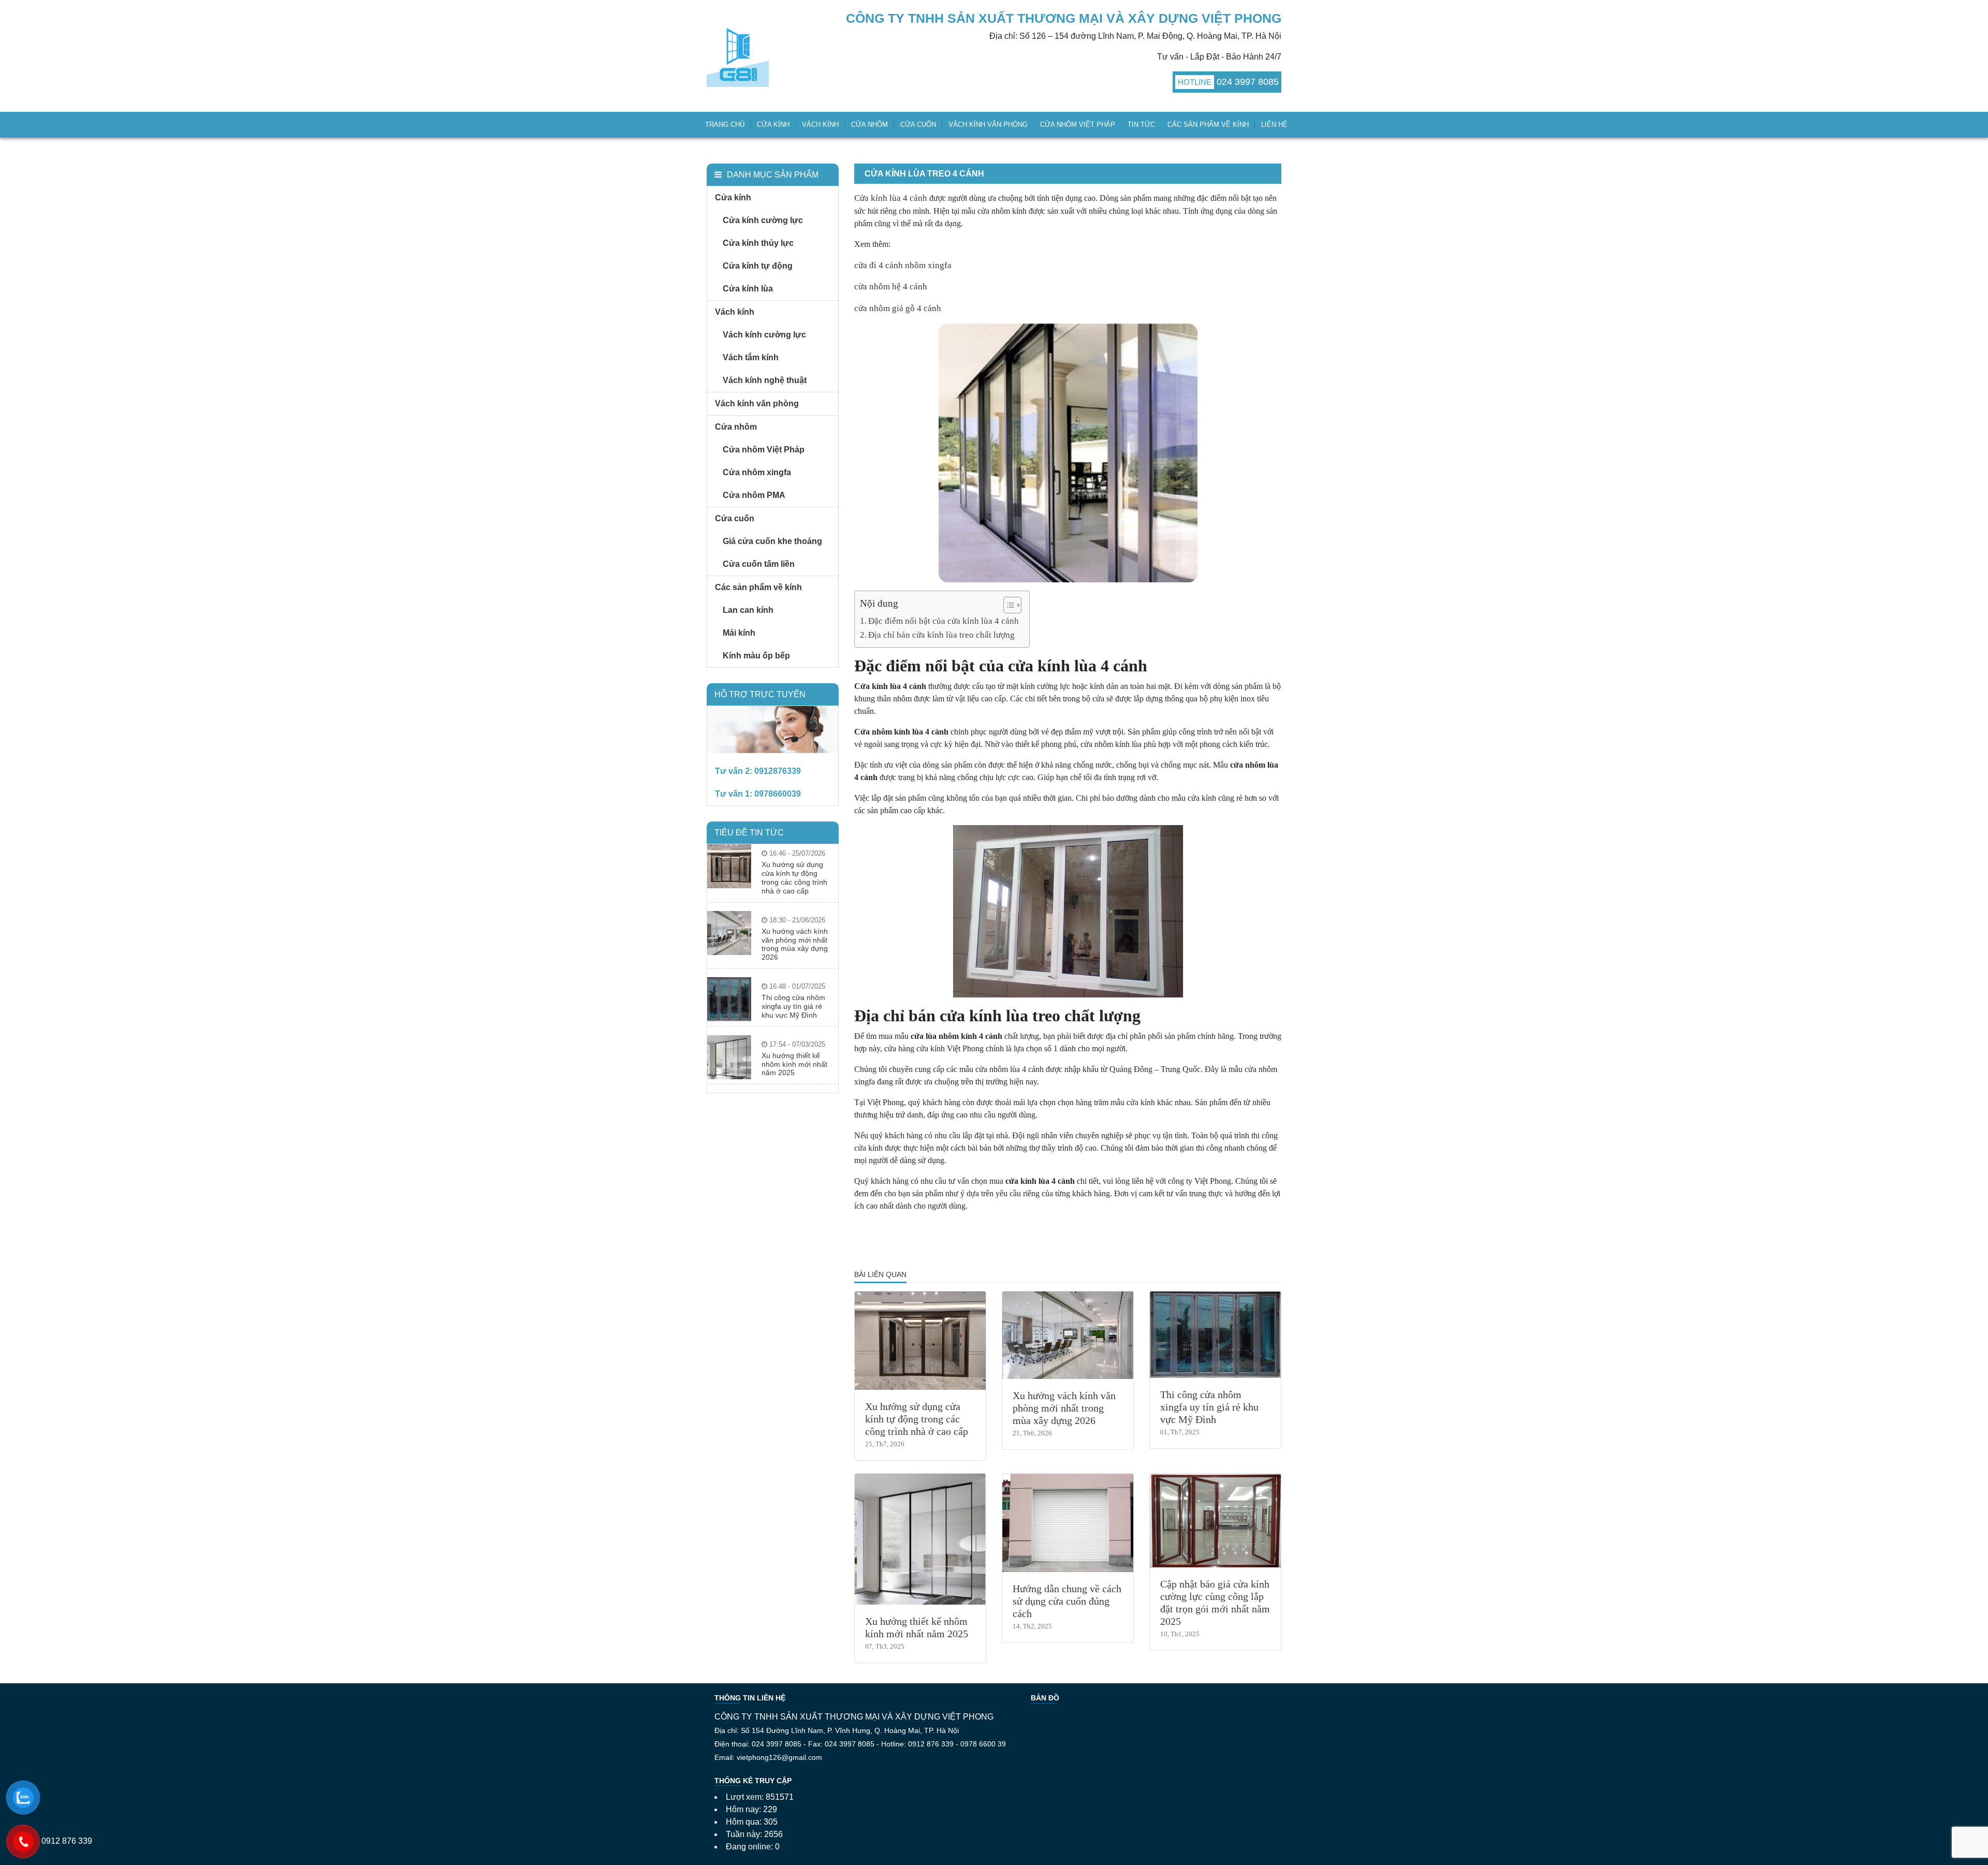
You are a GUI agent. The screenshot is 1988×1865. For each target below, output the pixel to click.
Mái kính (739, 633)
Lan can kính (748, 610)
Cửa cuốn (918, 124)
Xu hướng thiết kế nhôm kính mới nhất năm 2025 (794, 1064)
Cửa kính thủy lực (758, 243)
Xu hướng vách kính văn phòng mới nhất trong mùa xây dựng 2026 (1064, 1408)
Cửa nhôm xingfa (757, 472)
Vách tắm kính (751, 357)
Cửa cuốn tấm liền (759, 564)
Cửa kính (773, 124)
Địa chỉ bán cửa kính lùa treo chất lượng (941, 635)
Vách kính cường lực (764, 335)
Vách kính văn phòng (988, 124)
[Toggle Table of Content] (1007, 605)
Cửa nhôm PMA (754, 495)
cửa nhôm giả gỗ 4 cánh (898, 308)
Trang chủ (725, 124)
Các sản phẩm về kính (1208, 124)
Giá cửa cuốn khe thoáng (772, 541)
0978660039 (778, 794)
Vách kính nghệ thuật (765, 380)
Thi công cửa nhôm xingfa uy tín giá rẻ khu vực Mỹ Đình (1209, 1407)
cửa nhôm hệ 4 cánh (891, 287)
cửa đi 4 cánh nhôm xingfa (903, 265)
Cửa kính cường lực (763, 220)
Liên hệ (1274, 124)
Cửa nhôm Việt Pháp (1078, 124)
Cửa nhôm (869, 124)
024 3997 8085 (1248, 82)
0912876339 (778, 771)
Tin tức (1141, 124)
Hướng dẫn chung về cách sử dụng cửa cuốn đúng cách (1067, 1601)
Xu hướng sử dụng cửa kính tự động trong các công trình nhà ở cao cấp (917, 1419)
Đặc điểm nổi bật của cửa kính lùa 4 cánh (944, 621)
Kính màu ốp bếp (756, 656)
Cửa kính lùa (748, 289)
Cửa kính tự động (758, 266)
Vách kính (820, 124)
